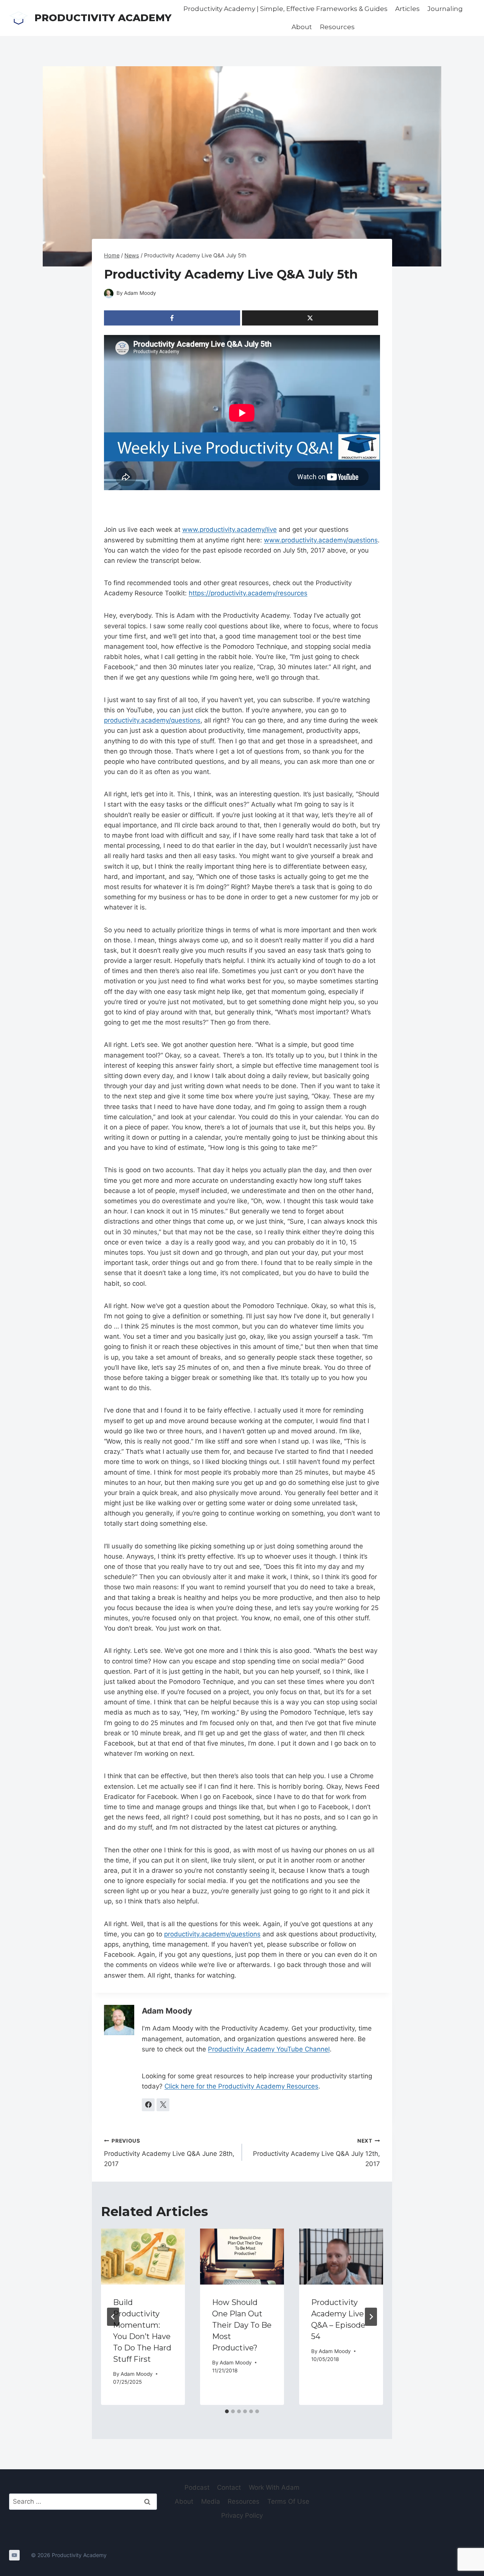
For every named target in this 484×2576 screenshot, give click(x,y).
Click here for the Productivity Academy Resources (241, 2086)
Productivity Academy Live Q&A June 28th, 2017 (169, 2153)
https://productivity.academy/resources (248, 593)
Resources (337, 27)
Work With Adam (274, 2487)
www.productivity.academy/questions (321, 540)
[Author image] (109, 294)
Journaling (445, 9)
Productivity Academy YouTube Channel (269, 2049)
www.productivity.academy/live (230, 530)
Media (211, 2501)
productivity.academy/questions (152, 720)
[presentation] (143, 2257)
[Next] (371, 2317)
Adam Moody (140, 293)
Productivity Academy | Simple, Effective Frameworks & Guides (285, 9)
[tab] (227, 2411)
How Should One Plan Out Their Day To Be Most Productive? (242, 2325)
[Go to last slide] (113, 2317)
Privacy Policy (242, 2515)
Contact (229, 2487)
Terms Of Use (288, 2501)
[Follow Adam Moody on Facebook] (148, 2105)
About (302, 27)
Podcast (197, 2487)
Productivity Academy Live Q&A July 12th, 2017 (316, 2153)
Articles (407, 9)
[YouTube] (14, 2555)
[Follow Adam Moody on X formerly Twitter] (163, 2105)
